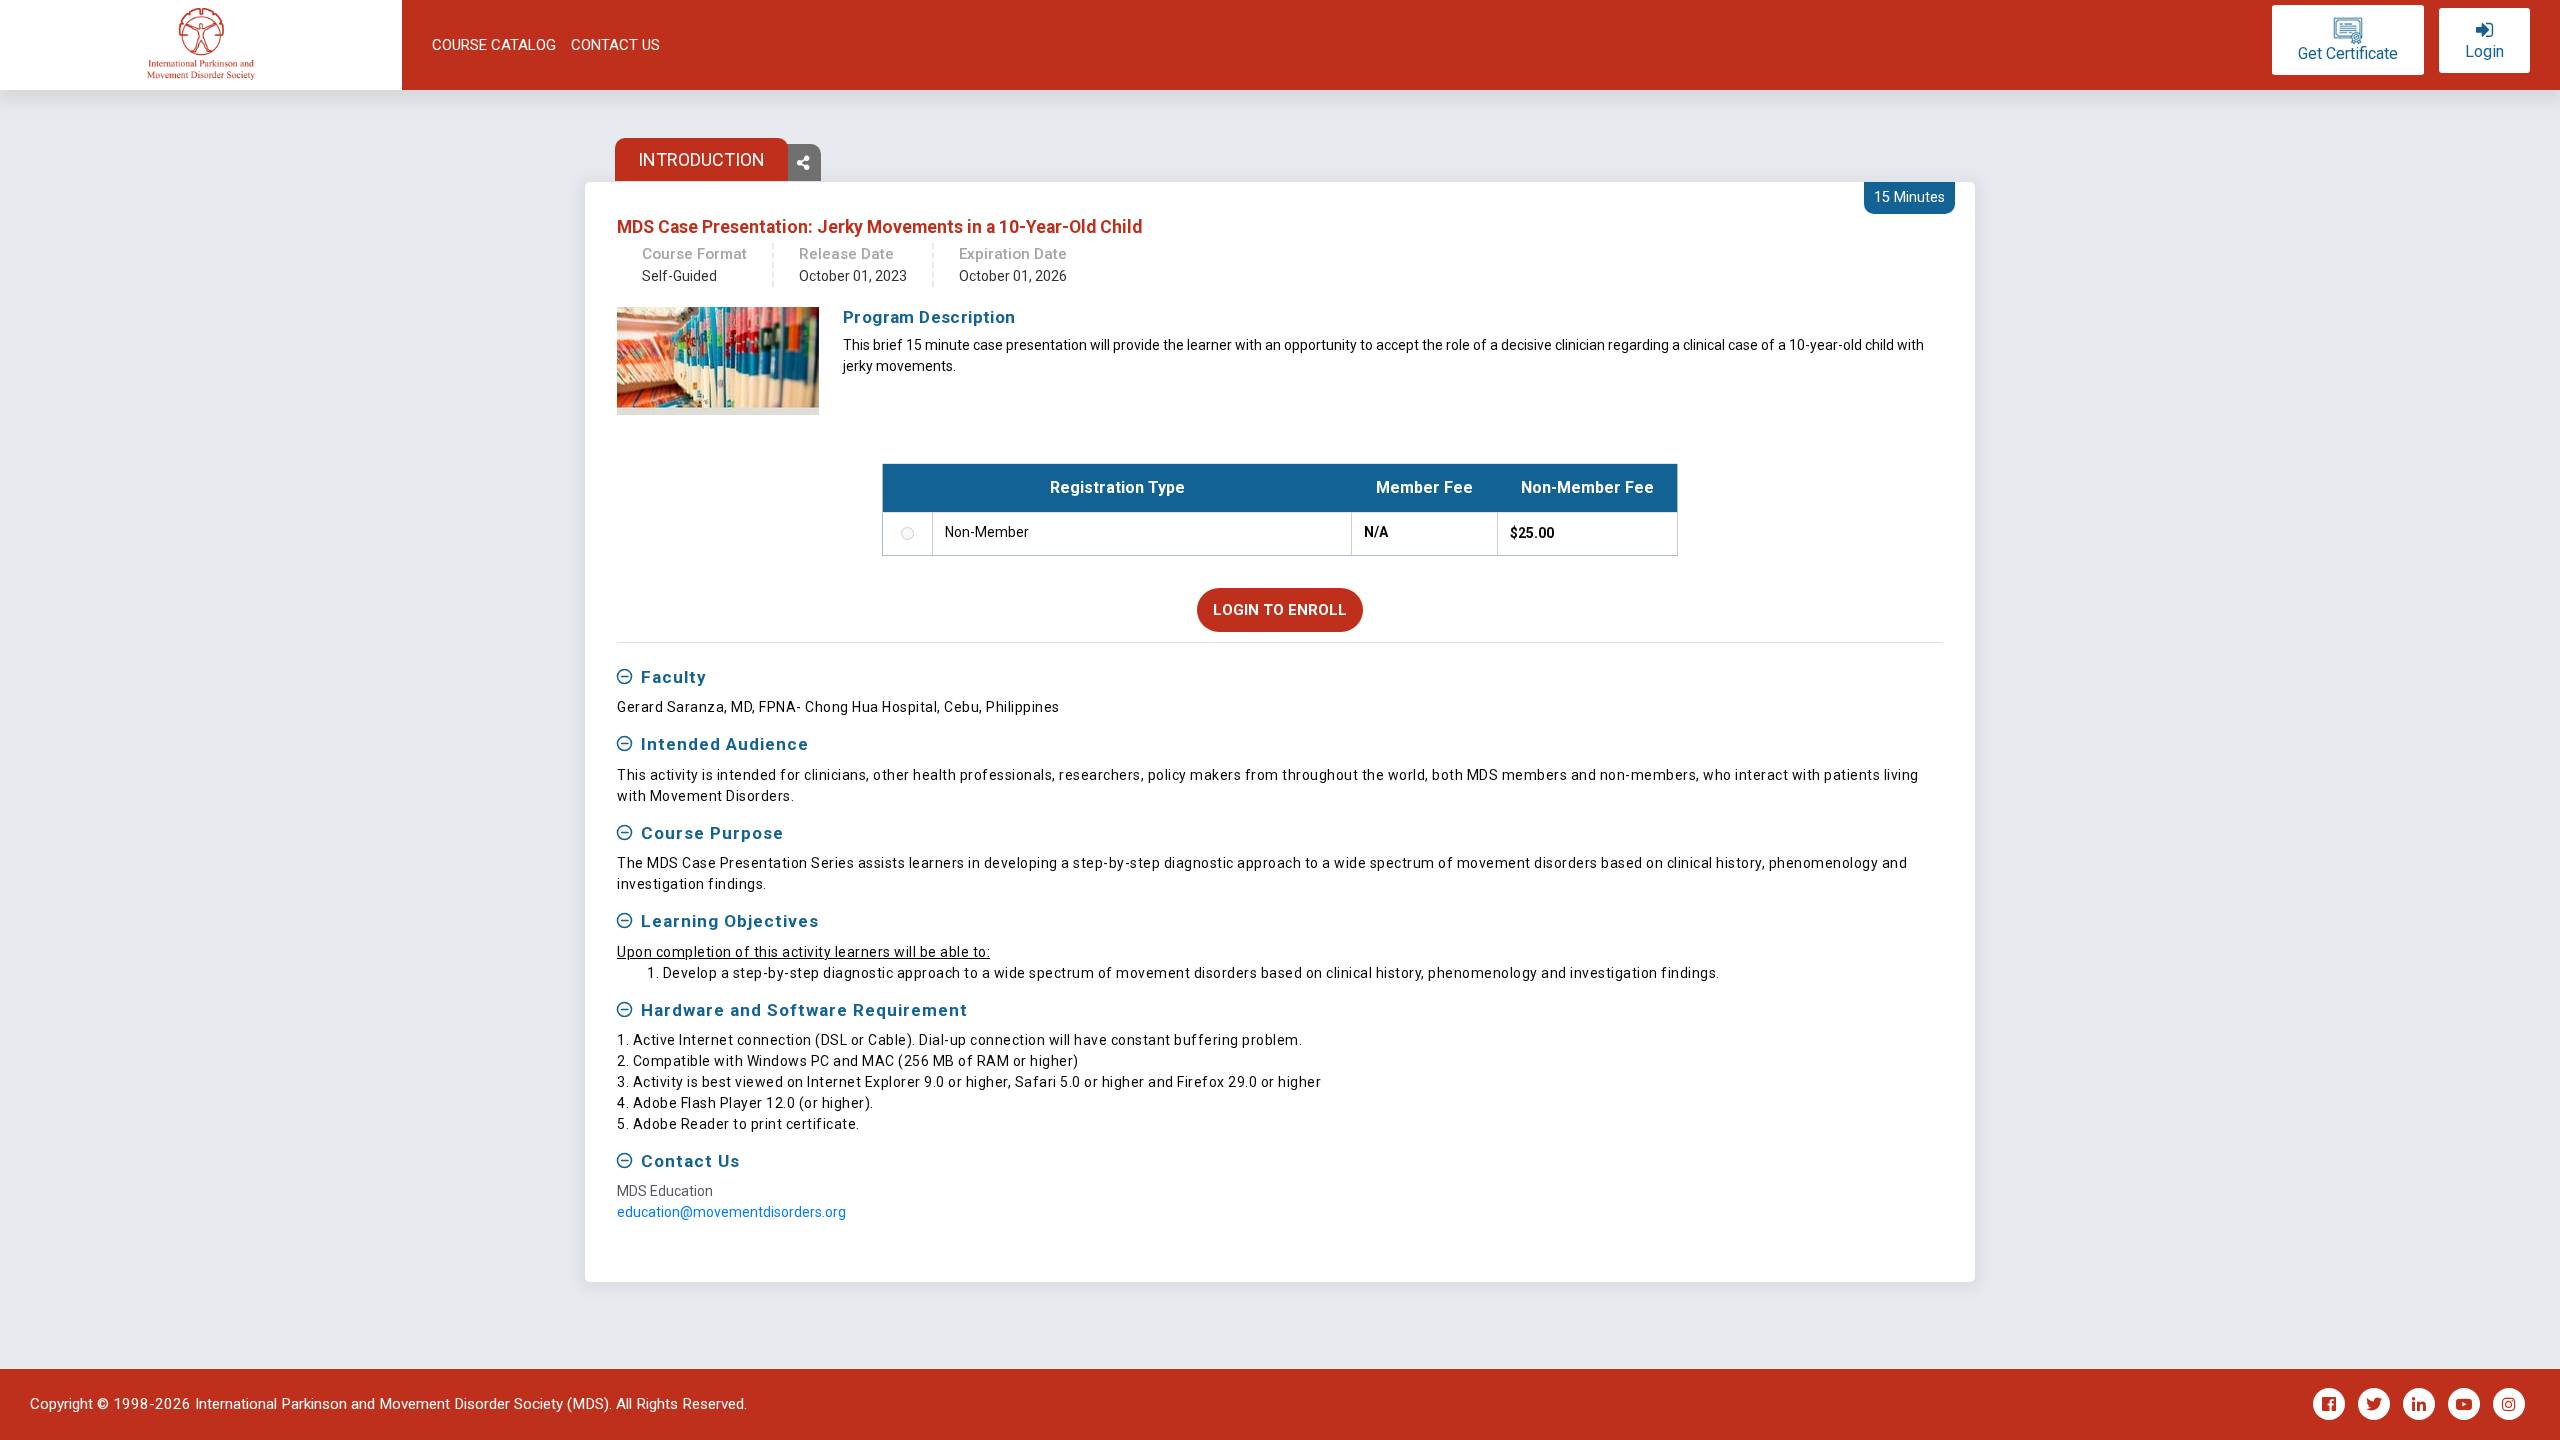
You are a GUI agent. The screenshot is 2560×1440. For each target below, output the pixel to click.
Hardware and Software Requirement (804, 1010)
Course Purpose (712, 833)
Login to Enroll (1280, 610)
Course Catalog (494, 45)
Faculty (674, 677)
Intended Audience (725, 744)
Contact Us (615, 45)
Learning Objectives (730, 921)
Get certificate (2348, 54)
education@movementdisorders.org (731, 1212)
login (2484, 52)
